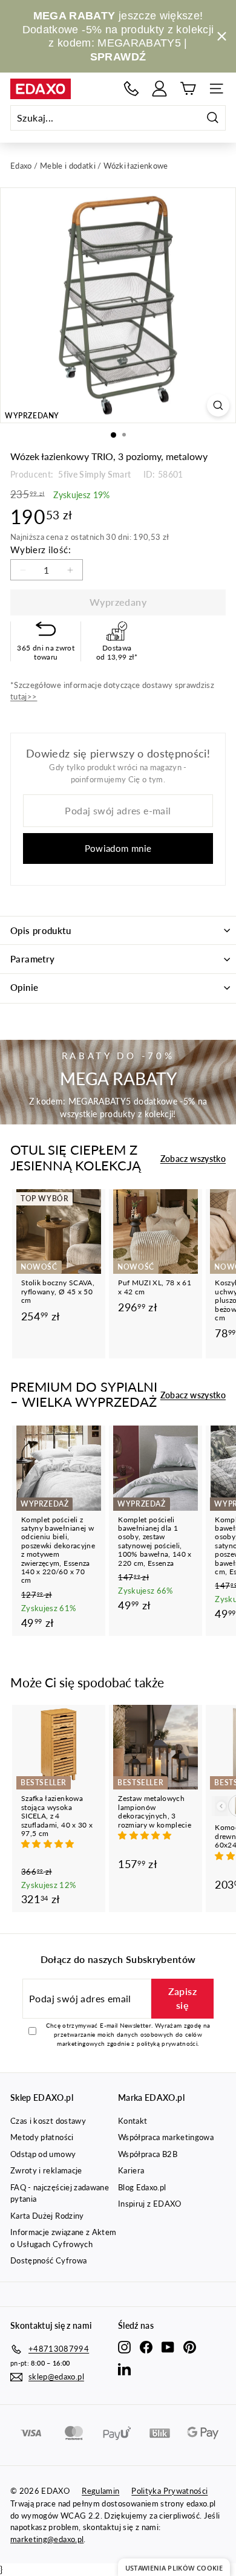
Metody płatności (42, 2137)
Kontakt (133, 2121)
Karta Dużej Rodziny (47, 2216)
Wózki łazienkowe (136, 166)
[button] (49, 1844)
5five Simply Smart (94, 474)
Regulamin (100, 2491)
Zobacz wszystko (193, 1159)
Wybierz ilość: (41, 550)
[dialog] (174, 2567)
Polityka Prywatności (169, 2491)
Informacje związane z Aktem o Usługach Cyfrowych (63, 2238)
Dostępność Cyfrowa (48, 2260)
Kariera (131, 2170)
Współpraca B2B (148, 2154)
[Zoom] (218, 405)
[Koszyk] (188, 89)
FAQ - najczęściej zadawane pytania (60, 2193)
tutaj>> (24, 696)
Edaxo (21, 166)
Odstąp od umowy (43, 2154)
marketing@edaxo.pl (47, 2539)
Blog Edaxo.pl (142, 2187)
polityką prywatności (167, 2043)
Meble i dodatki (68, 166)
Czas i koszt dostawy (48, 2121)
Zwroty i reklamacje (46, 2170)
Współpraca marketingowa (166, 2137)
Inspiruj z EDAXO (150, 2204)
